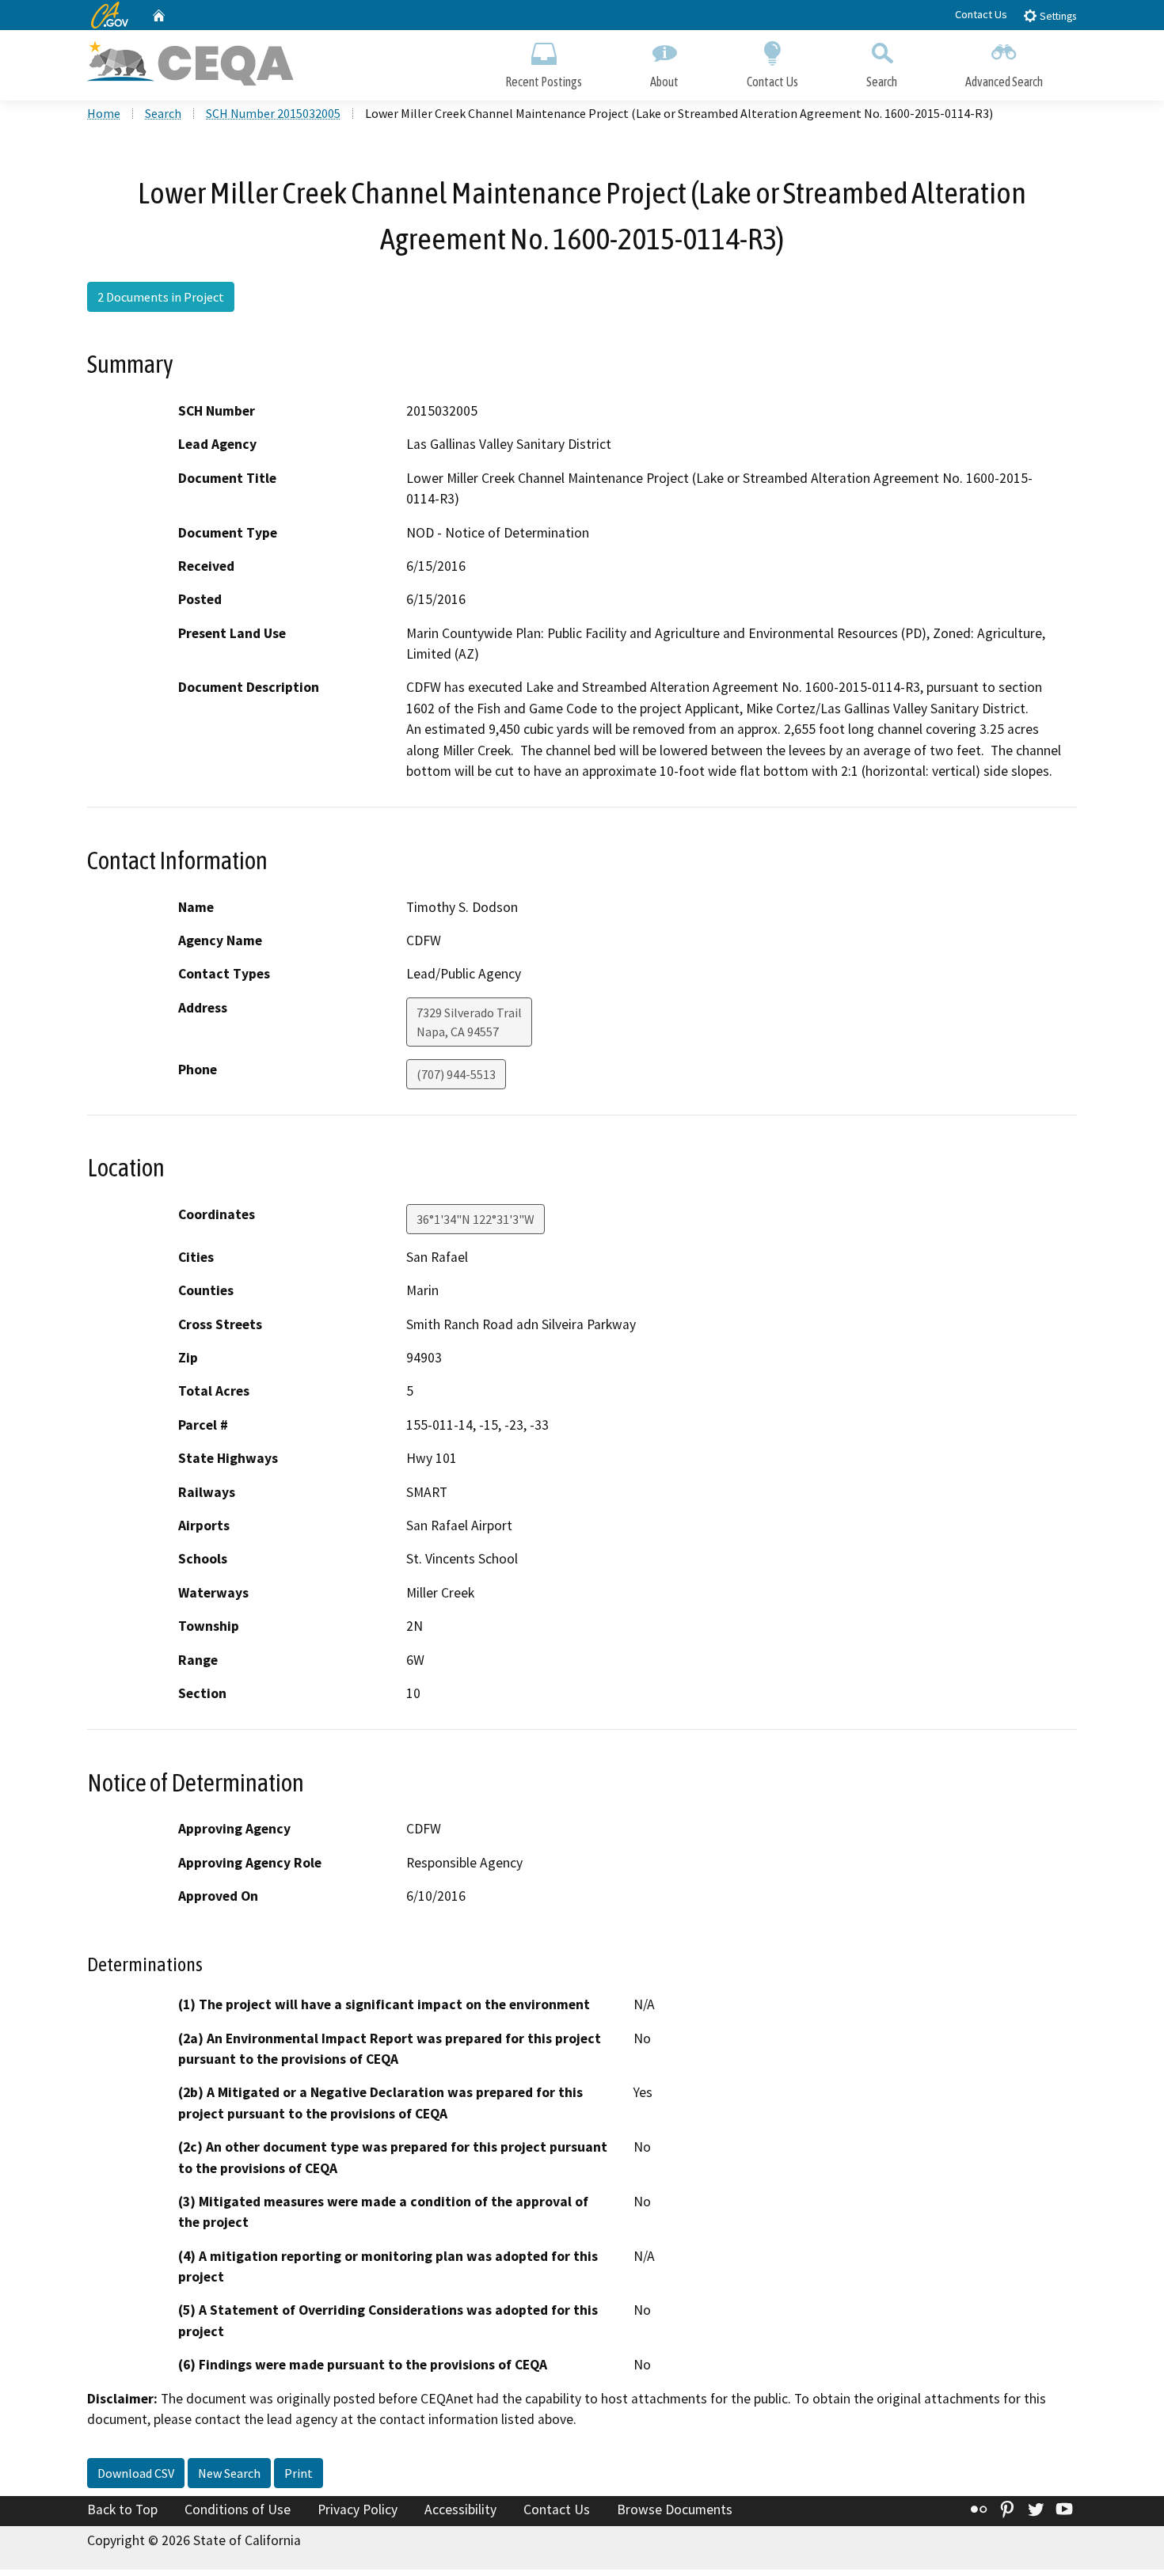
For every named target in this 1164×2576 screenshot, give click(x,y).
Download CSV (136, 2473)
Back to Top (122, 2510)
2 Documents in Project (161, 297)
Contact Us (981, 14)
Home (104, 113)
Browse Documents (675, 2510)
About (664, 82)
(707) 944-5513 (456, 1074)
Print (299, 2473)
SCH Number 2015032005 (273, 113)
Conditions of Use (238, 2510)
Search (882, 82)
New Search (229, 2473)
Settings (1057, 16)
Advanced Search (1004, 82)
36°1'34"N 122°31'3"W (475, 1219)
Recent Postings (544, 82)
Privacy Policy (358, 2510)
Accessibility (460, 2510)
